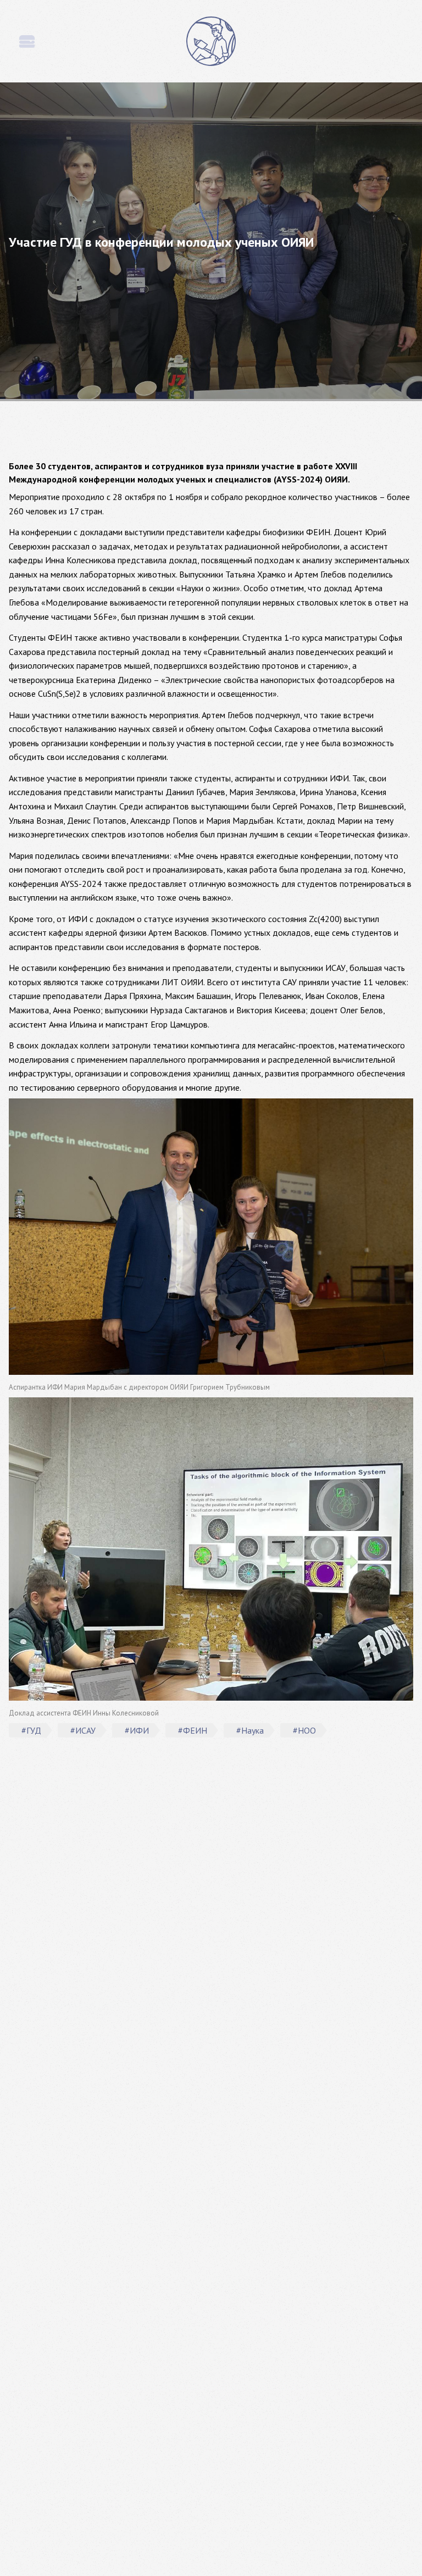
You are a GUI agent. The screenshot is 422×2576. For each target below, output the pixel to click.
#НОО (304, 1730)
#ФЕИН (193, 1730)
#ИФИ (137, 1730)
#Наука (250, 1730)
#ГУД (31, 1730)
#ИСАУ (83, 1730)
